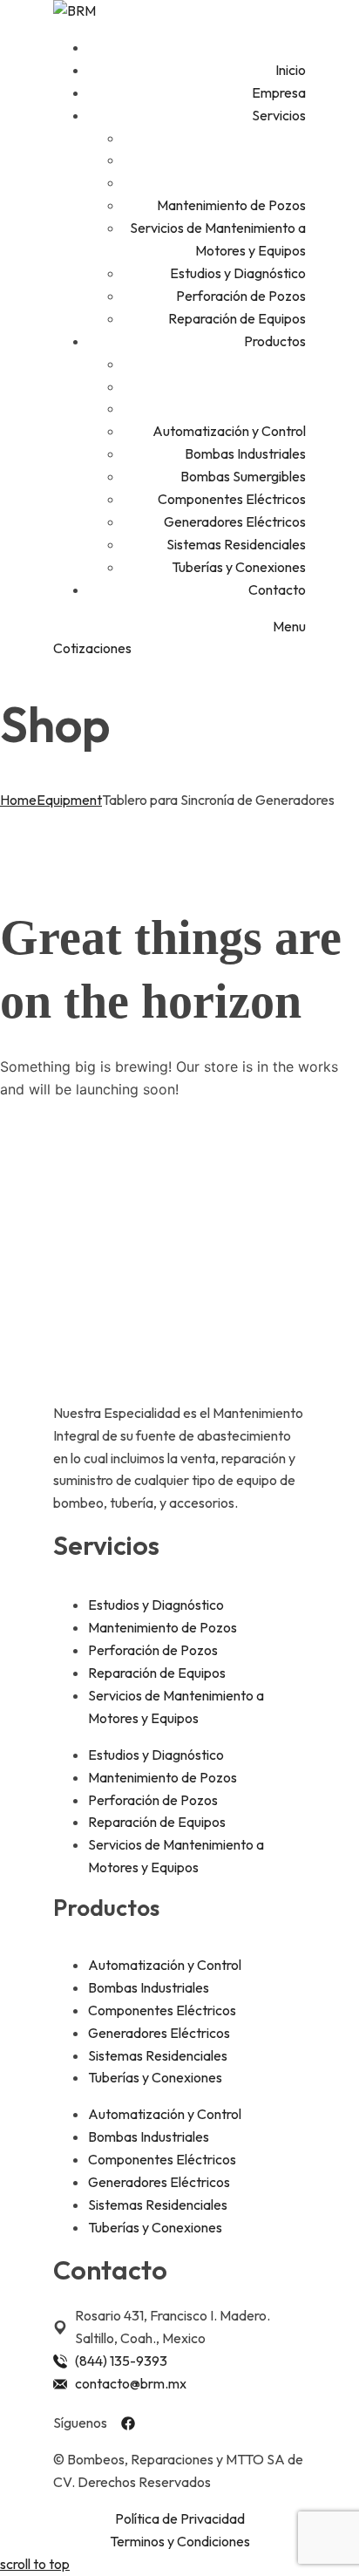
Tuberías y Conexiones (155, 2077)
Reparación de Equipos (157, 1673)
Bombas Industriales (149, 1987)
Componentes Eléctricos (162, 2010)
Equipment (69, 800)
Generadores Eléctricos (159, 2033)
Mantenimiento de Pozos (163, 1627)
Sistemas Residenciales (158, 2055)
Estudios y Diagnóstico (156, 1605)
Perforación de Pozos (153, 1650)
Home (18, 800)
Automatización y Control (165, 1965)
